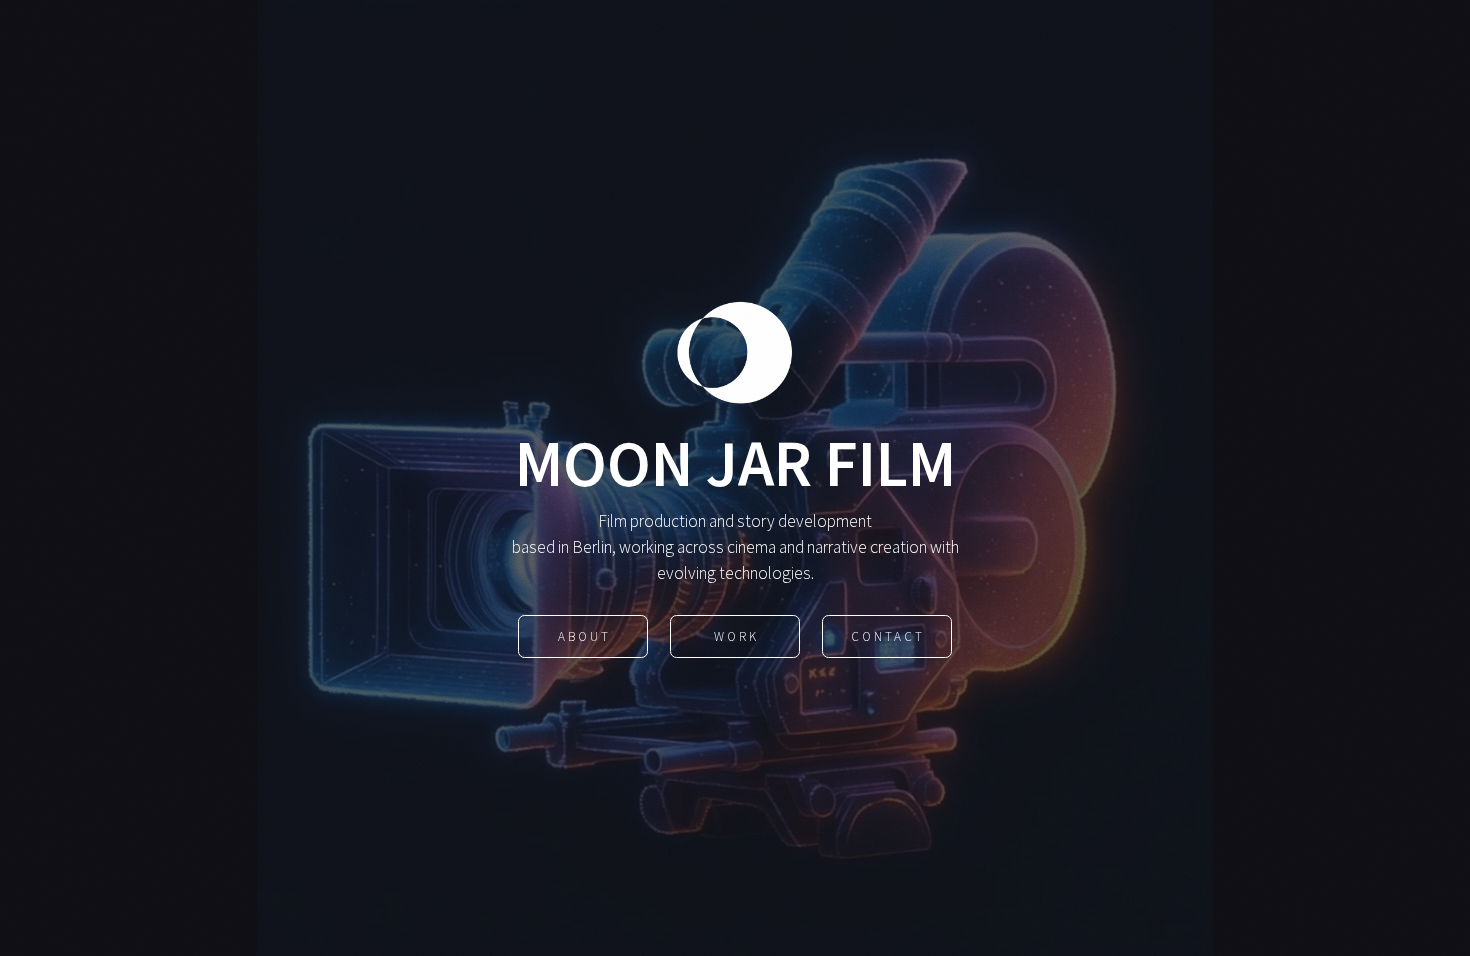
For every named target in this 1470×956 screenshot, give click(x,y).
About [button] (584, 636)
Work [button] (736, 636)
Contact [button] (888, 636)
